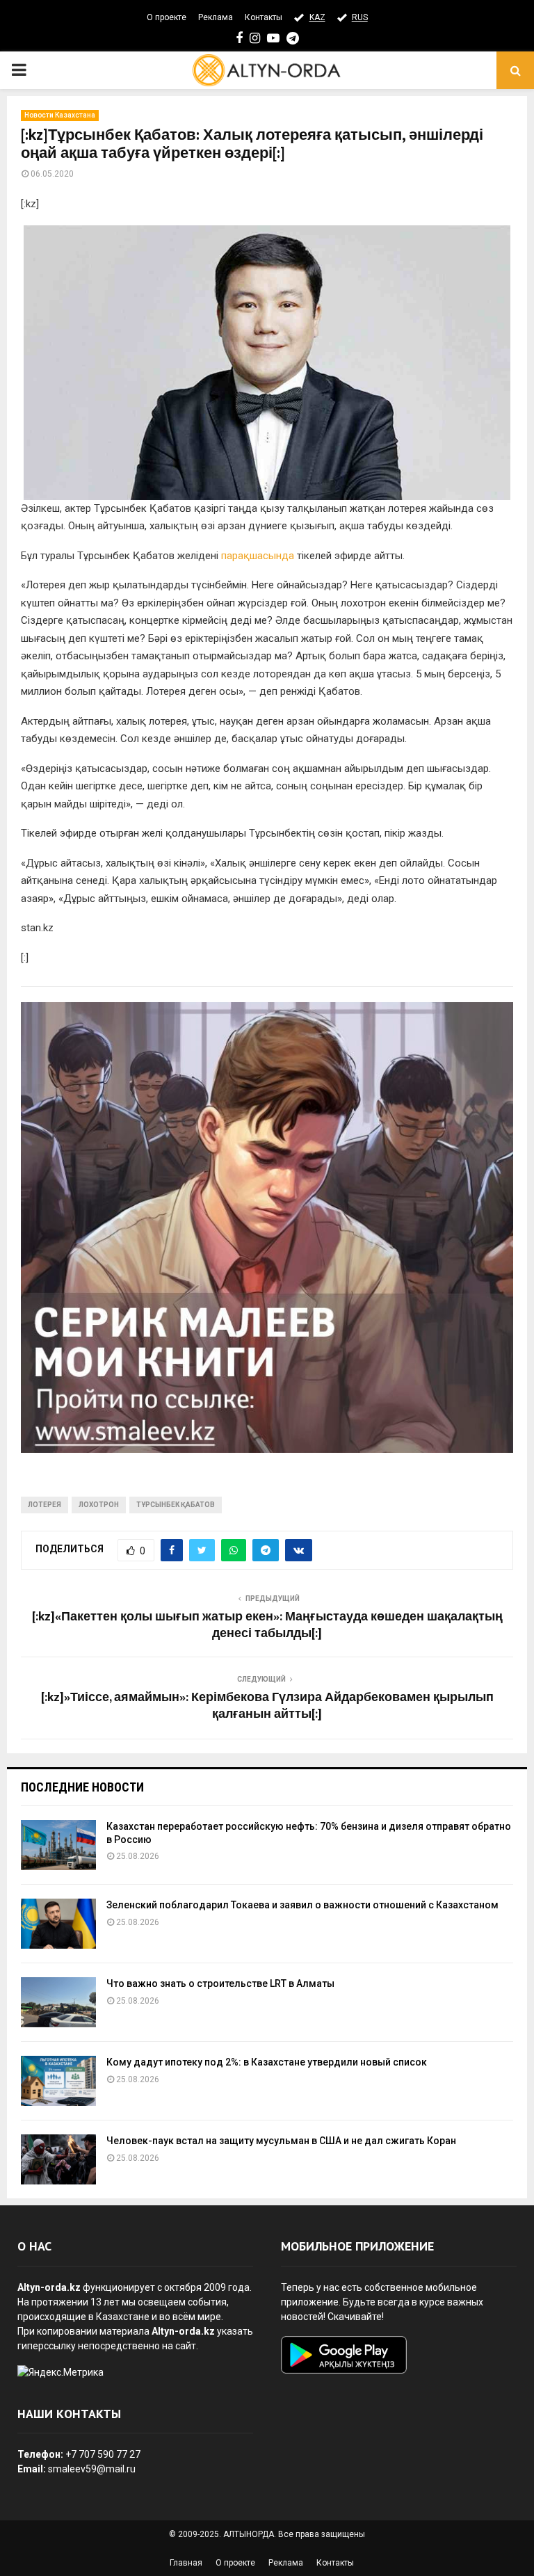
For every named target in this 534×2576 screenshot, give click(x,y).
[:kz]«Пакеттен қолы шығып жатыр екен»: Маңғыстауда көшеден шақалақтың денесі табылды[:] (267, 1625)
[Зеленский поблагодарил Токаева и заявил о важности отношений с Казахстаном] (58, 1924)
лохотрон (99, 1505)
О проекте (167, 17)
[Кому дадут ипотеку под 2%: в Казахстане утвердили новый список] (58, 2081)
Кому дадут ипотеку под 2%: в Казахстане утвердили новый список (267, 2062)
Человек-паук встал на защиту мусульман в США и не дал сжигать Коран (281, 2141)
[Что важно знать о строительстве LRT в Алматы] (58, 2002)
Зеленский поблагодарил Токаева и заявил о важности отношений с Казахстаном (302, 1905)
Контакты (264, 17)
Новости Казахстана (60, 115)
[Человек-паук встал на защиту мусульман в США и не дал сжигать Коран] (58, 2159)
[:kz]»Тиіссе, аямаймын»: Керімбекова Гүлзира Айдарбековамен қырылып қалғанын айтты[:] (267, 1706)
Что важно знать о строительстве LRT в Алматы (220, 1983)
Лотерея (44, 1505)
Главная (186, 2563)
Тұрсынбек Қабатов (176, 1505)
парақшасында (258, 556)
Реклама (216, 17)
